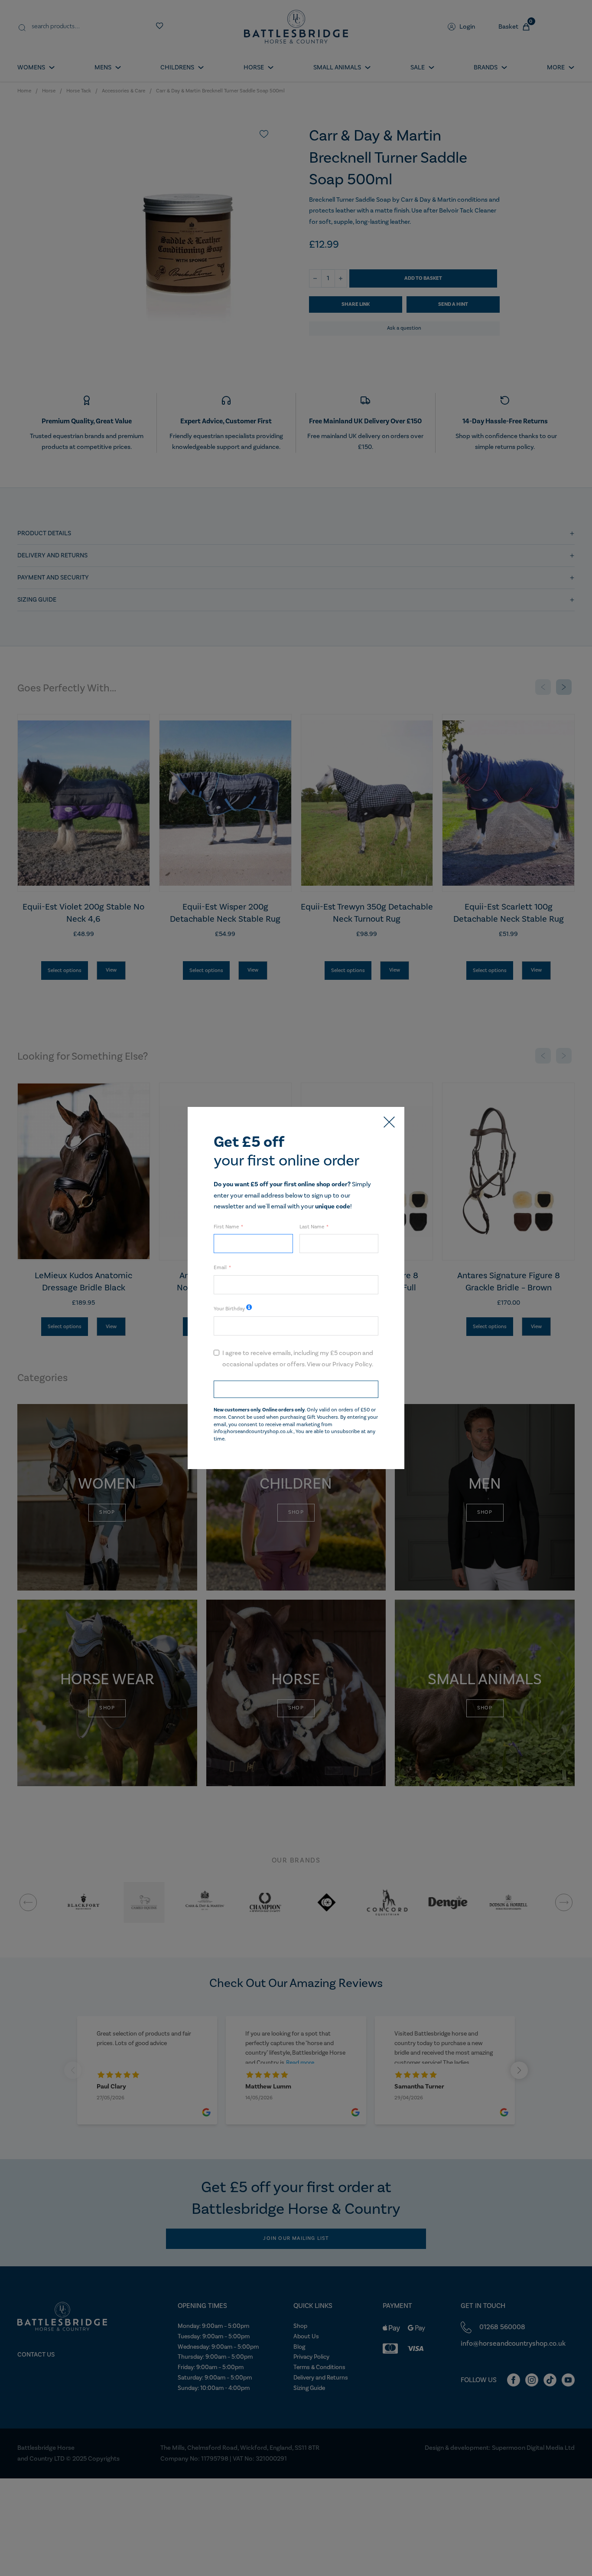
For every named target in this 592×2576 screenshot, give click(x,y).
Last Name (312, 1227)
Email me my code (296, 1389)
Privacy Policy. (353, 1364)
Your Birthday (229, 1309)
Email (220, 1268)
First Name (226, 1227)
